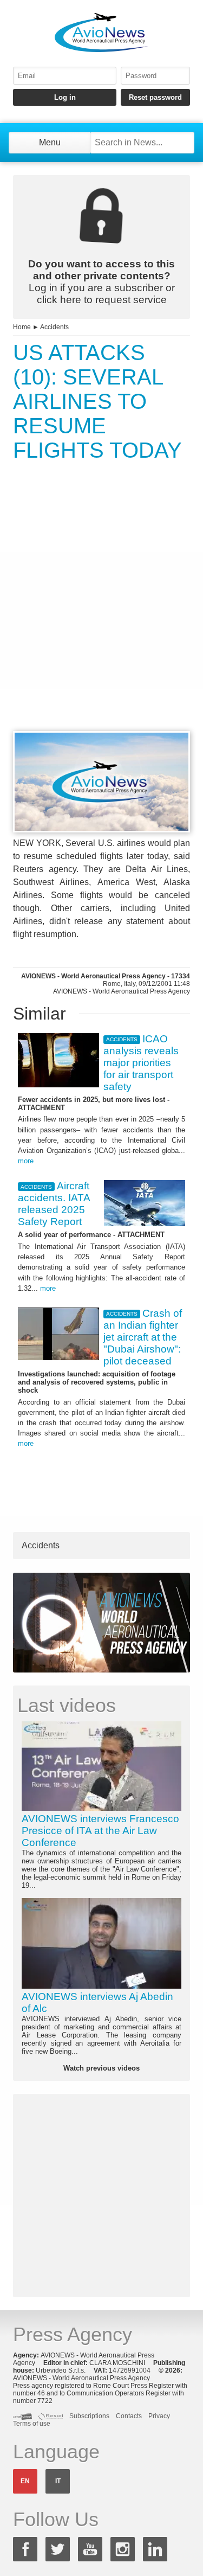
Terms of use (32, 2424)
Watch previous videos (101, 2068)
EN (25, 2481)
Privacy (159, 2416)
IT (58, 2481)
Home (22, 327)
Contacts (129, 2416)
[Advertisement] (101, 616)
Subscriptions (89, 2416)
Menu (50, 142)
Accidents (54, 327)
